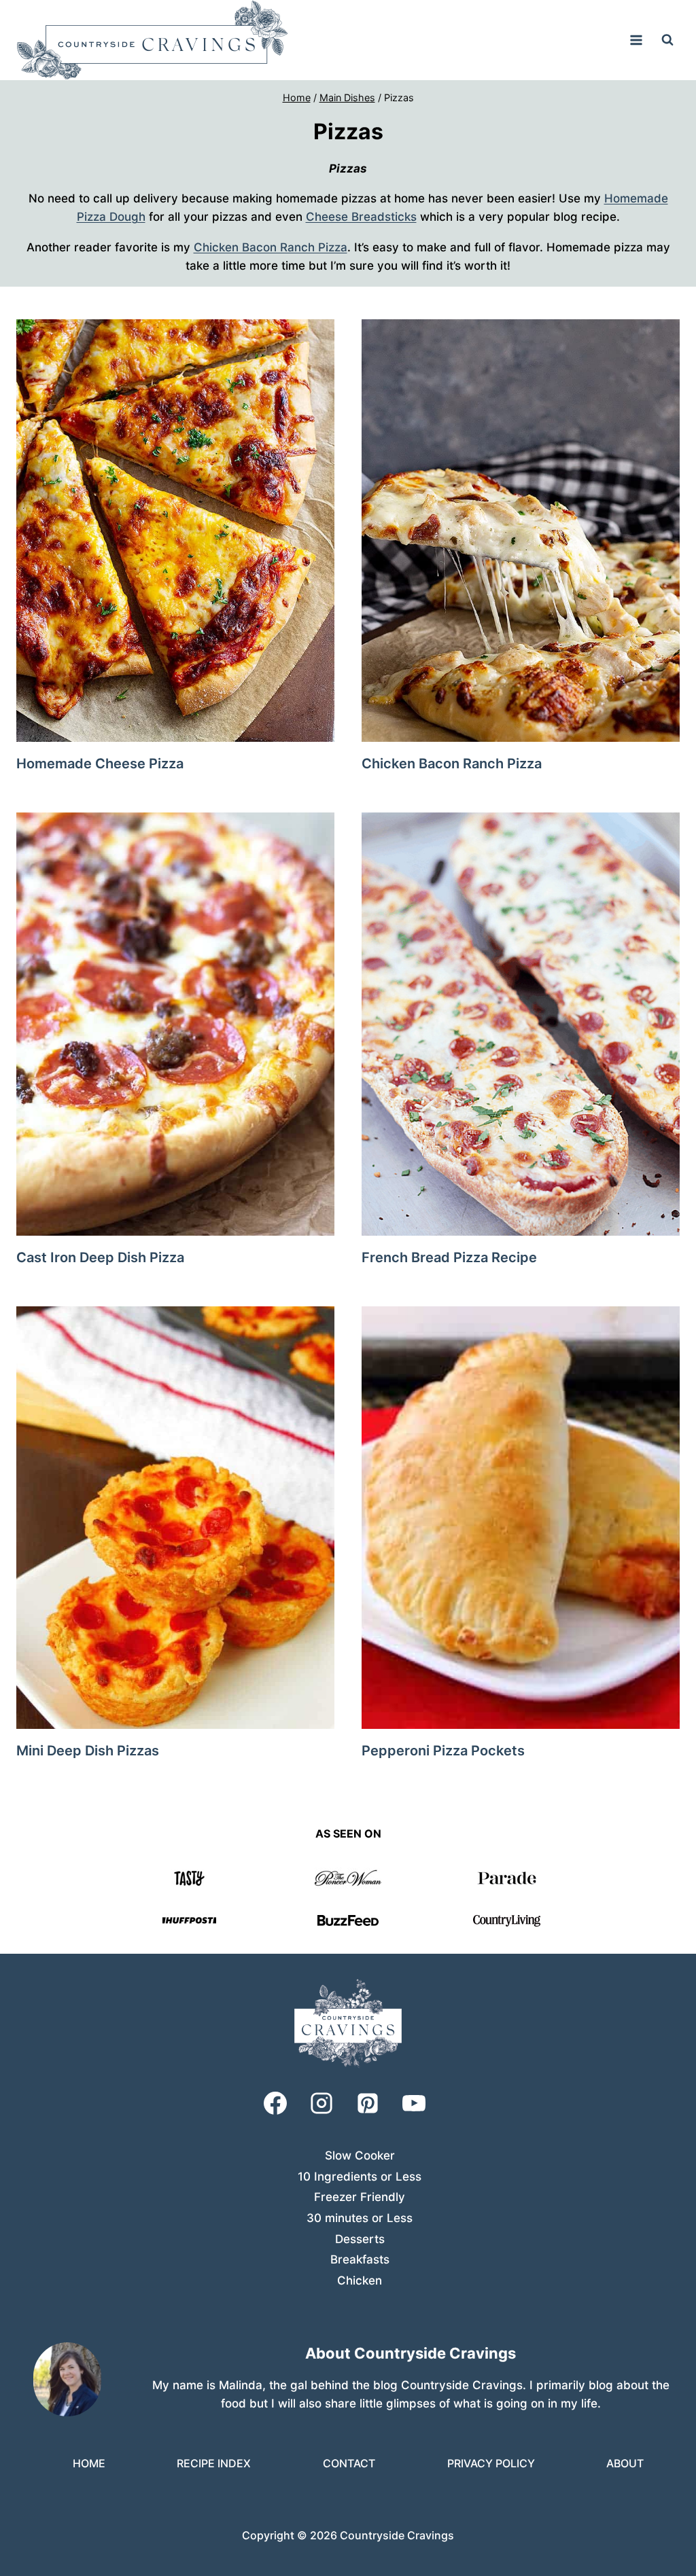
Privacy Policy (491, 2463)
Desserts (360, 2239)
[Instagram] (321, 2103)
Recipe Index (214, 2463)
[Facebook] (275, 2103)
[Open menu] (636, 40)
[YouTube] (414, 2103)
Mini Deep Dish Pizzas (88, 1751)
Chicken (360, 2280)
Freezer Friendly (360, 2197)
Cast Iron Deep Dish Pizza (100, 1257)
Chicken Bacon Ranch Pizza (271, 247)
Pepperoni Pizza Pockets (443, 1751)
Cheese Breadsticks (361, 217)
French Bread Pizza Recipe (449, 1257)
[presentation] (175, 531)
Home (89, 2463)
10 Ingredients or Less (360, 2177)
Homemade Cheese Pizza (100, 764)
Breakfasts (360, 2259)
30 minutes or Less (360, 2218)
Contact (349, 2463)
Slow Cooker (360, 2155)
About (625, 2463)
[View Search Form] (667, 40)
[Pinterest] (368, 2103)
